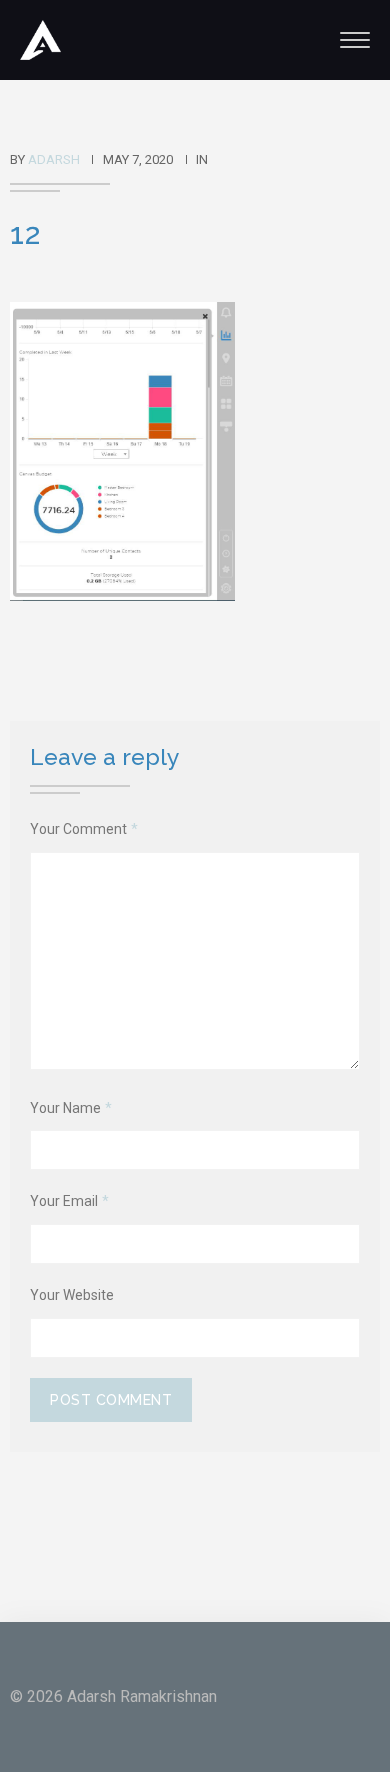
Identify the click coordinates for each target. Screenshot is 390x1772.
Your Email (69, 1201)
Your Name (71, 1108)
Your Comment (84, 829)
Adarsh (54, 159)
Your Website (72, 1295)
